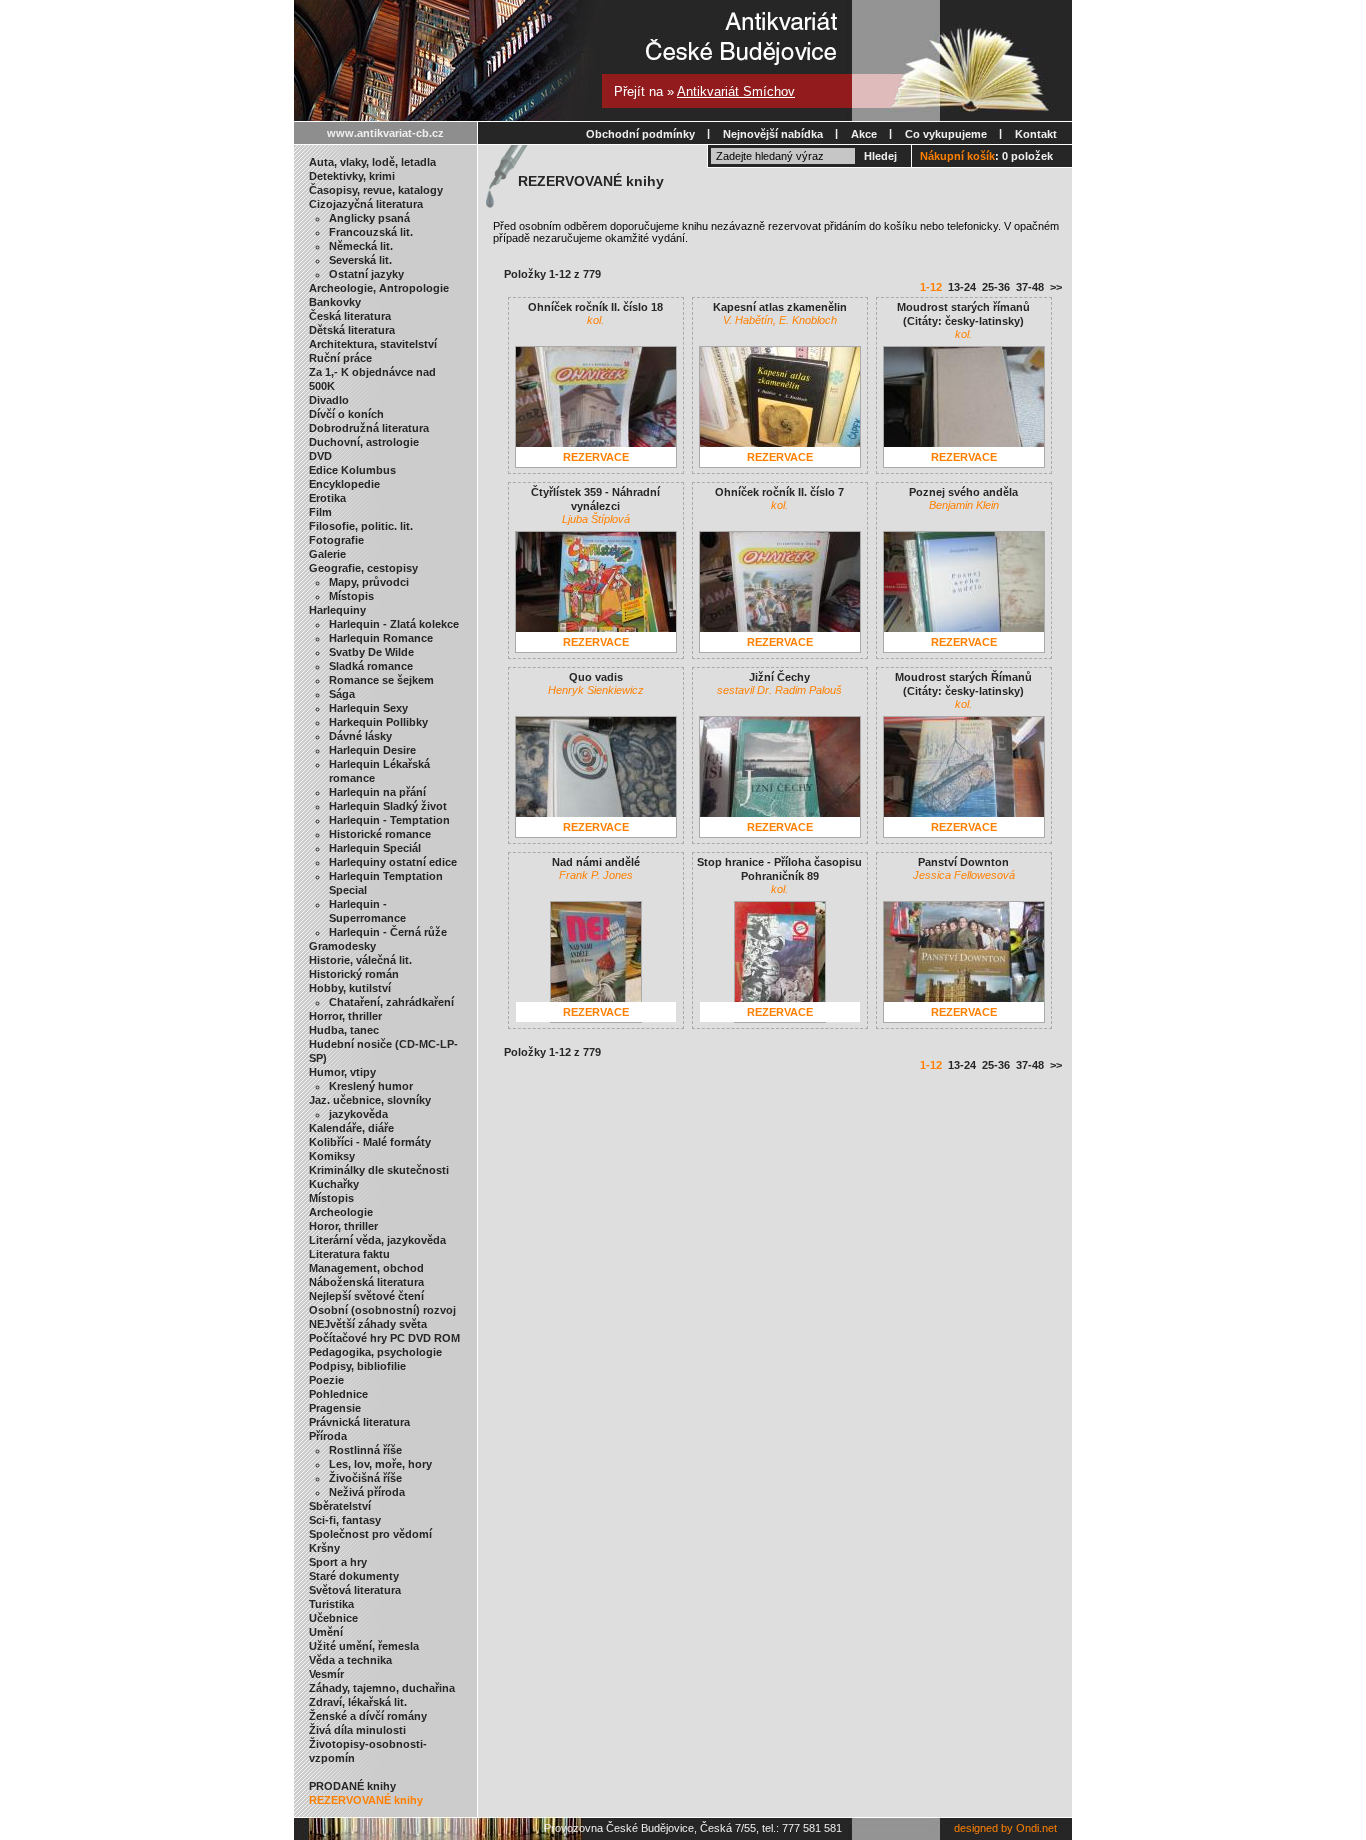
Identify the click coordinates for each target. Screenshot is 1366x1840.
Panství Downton (963, 862)
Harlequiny (337, 610)
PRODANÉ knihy (352, 1786)
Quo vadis (596, 677)
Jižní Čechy (779, 677)
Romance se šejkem (381, 680)
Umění (326, 1632)
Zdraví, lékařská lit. (358, 1702)
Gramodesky (342, 946)
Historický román (354, 974)
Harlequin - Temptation (389, 820)
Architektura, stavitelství (373, 344)
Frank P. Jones (596, 875)
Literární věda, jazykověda (377, 1240)
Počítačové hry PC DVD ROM (384, 1338)
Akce (864, 134)
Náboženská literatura (366, 1282)
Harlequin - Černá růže (388, 932)
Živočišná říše (365, 1478)
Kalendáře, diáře (351, 1128)
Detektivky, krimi (352, 176)
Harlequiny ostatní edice (393, 862)
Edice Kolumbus (352, 470)
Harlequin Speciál (375, 848)
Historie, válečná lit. (360, 960)
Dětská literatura (352, 330)
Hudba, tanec (344, 1030)
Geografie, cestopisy (363, 568)
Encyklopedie (344, 484)
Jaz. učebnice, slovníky (370, 1100)
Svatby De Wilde (371, 652)
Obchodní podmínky (640, 134)
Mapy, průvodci (369, 582)
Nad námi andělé (596, 862)
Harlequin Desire (372, 750)
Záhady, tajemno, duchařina (382, 1688)
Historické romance (380, 834)
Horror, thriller (345, 1016)
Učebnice (333, 1618)
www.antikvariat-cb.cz (385, 133)
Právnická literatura (359, 1422)
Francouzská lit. (371, 232)
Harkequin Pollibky (378, 722)
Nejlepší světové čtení (366, 1296)
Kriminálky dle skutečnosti (379, 1170)
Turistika (331, 1604)
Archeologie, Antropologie (379, 288)
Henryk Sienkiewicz (596, 690)
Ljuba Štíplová (596, 519)
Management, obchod (366, 1268)
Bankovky (335, 302)
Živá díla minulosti (357, 1730)
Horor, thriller (343, 1226)
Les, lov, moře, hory (380, 1464)
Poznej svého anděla (963, 492)
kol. (595, 320)
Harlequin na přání (377, 792)
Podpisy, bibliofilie (357, 1366)
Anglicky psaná (369, 218)
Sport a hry (338, 1562)
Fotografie (336, 540)
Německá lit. (361, 246)
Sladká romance (371, 666)
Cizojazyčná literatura (366, 204)
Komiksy (332, 1156)
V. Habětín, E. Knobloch (780, 320)
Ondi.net (1036, 1828)
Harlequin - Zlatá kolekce (394, 624)
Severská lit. (360, 260)
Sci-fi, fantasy (345, 1520)
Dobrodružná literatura (369, 428)
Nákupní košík (957, 156)
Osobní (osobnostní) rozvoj (382, 1310)
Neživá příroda (367, 1492)
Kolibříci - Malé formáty (370, 1142)
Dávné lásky (360, 736)
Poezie (326, 1380)
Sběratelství (340, 1506)
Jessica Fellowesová (964, 875)
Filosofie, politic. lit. (361, 526)
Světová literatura (355, 1590)
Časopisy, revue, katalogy (376, 190)
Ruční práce (340, 358)
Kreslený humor (371, 1086)
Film (320, 512)
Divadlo (329, 400)
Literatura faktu (349, 1254)
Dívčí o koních (346, 414)
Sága (342, 694)
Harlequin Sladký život (388, 806)
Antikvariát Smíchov (736, 91)
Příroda (328, 1436)
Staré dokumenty (354, 1576)
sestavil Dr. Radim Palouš (779, 690)
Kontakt (1036, 134)
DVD (320, 456)
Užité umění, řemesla (364, 1646)
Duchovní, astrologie (364, 442)
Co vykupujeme (946, 134)
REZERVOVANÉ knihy (366, 1800)
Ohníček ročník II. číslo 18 (595, 307)
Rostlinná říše (365, 1450)
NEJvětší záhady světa (368, 1324)
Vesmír (326, 1674)
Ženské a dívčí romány (368, 1716)
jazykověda (358, 1114)
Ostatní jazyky (366, 274)
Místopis (351, 596)
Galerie (327, 554)
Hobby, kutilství (350, 988)
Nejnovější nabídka (773, 134)
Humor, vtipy (342, 1072)
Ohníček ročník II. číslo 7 (779, 492)
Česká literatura (350, 316)
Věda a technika (350, 1660)
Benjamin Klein (964, 505)
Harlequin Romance (381, 638)
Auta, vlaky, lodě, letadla (372, 162)
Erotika (327, 498)
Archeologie (341, 1212)
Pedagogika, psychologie (375, 1352)
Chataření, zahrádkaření (391, 1002)
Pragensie (335, 1408)
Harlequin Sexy (368, 708)
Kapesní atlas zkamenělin (780, 307)
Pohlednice (338, 1394)
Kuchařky (334, 1184)
